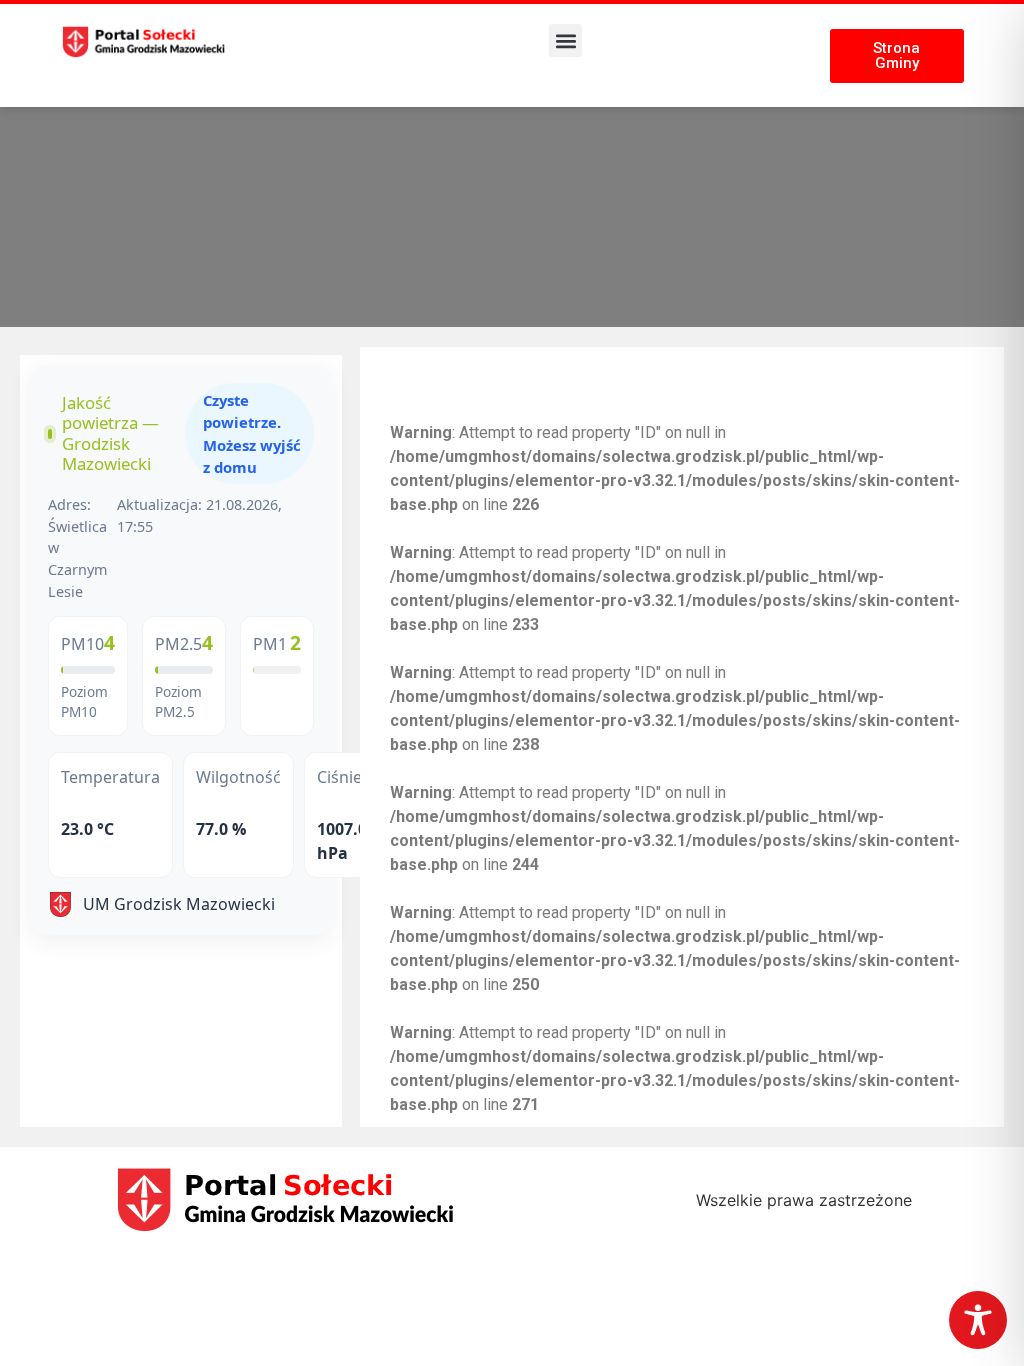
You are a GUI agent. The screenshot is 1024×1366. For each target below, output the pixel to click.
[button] (565, 40)
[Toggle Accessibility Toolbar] (978, 1320)
